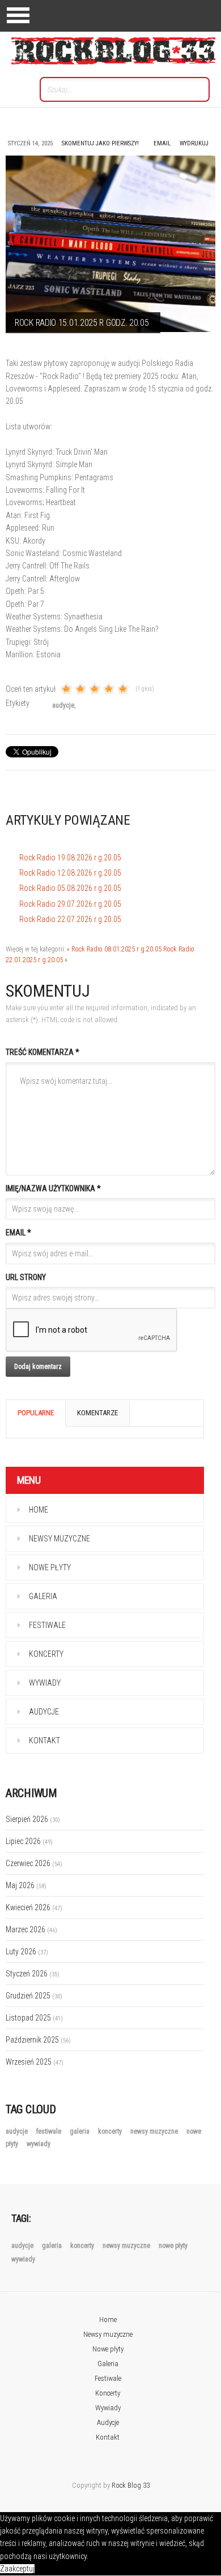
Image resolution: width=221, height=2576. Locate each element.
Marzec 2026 (31, 1929)
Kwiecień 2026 (34, 1907)
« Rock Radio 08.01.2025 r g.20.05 (114, 949)
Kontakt (44, 1741)
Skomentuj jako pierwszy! (100, 143)
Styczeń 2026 (33, 1974)
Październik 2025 (38, 2040)
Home (39, 1510)
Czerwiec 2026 (34, 1863)
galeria (80, 2131)
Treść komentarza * (42, 1052)
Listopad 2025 (34, 2018)
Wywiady (45, 1683)
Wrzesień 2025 (35, 2062)
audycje (63, 705)
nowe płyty (173, 2246)
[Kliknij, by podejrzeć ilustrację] (110, 244)
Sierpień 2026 (33, 1819)
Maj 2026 (26, 1885)
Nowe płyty (50, 1567)
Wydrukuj (194, 143)
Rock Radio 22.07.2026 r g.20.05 (70, 919)
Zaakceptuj (17, 2569)
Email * (18, 1233)
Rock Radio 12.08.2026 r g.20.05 (70, 873)
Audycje (44, 1712)
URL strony (26, 1277)
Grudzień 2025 (34, 1996)
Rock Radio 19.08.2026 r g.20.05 (70, 858)
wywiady (39, 2144)
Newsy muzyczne (59, 1539)
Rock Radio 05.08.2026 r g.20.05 (70, 888)
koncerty (111, 2131)
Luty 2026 (27, 1952)
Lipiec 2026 (29, 1841)
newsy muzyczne (155, 2131)
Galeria (43, 1596)
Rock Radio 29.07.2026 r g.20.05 (70, 904)
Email (162, 143)
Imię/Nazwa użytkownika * (53, 1188)
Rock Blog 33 (131, 2485)
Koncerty (46, 1654)
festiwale (50, 2131)
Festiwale (47, 1625)
